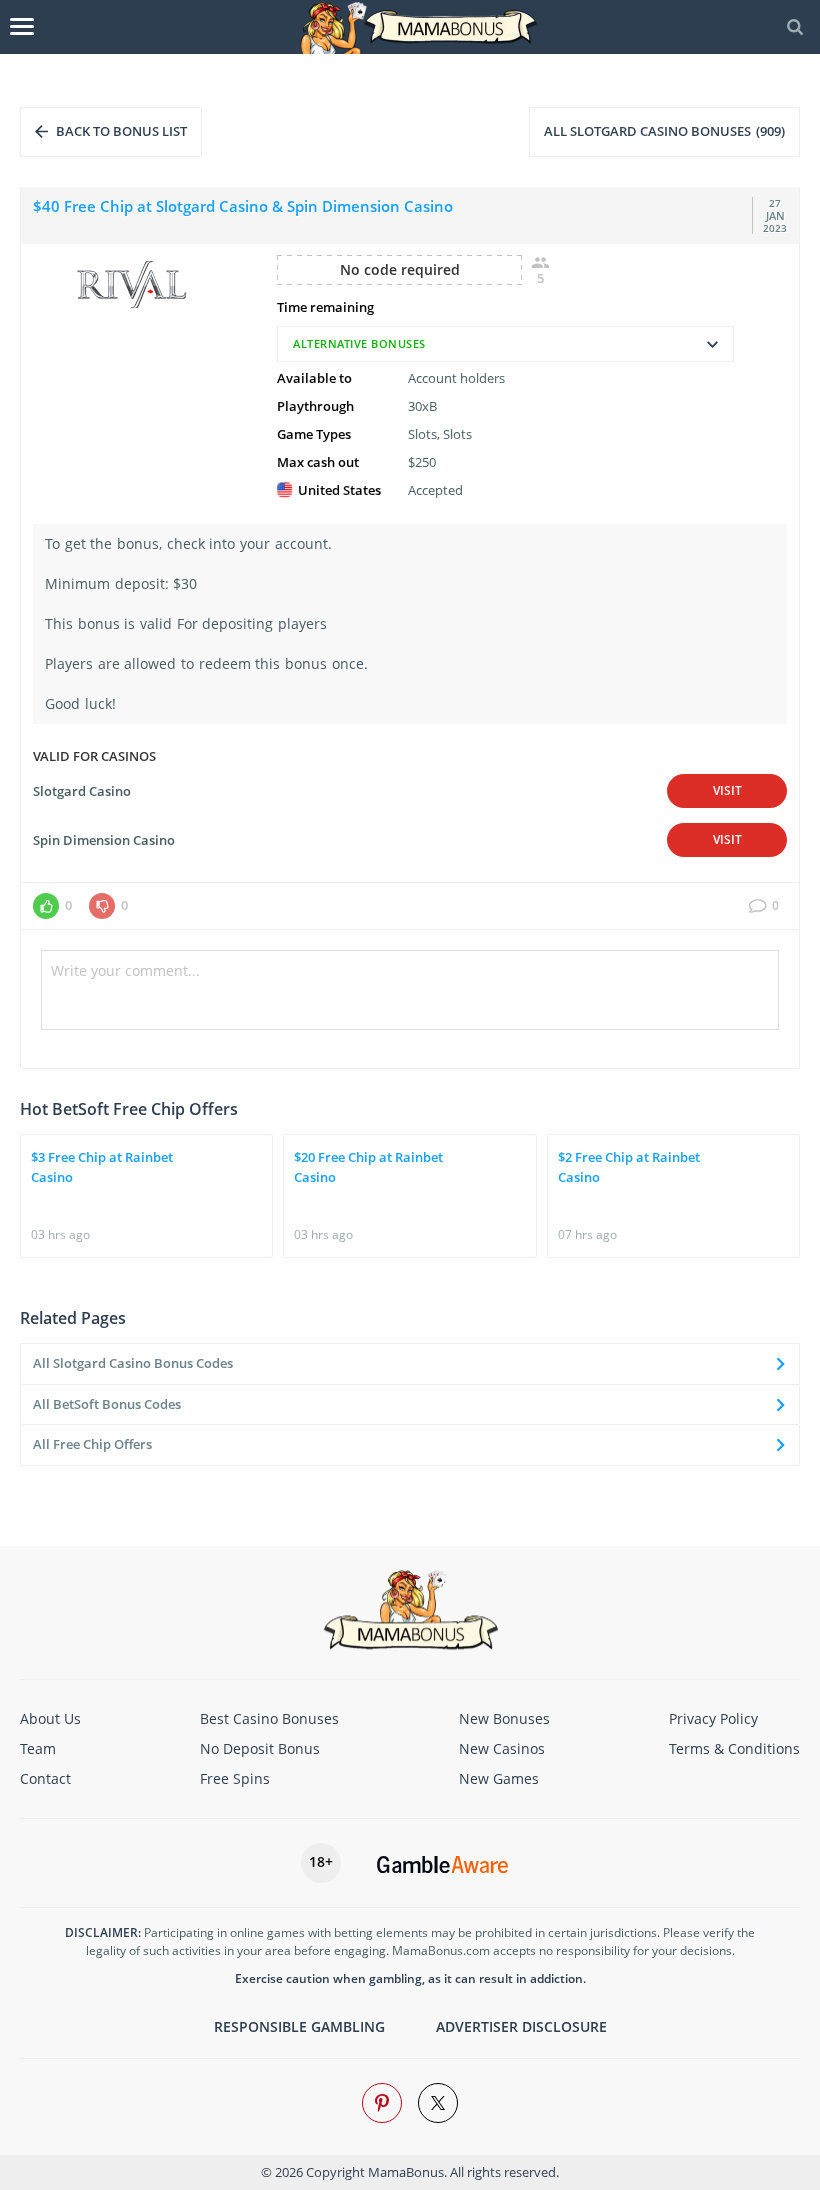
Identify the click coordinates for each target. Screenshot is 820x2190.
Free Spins (235, 1778)
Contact (45, 1778)
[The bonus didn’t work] (102, 906)
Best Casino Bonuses (269, 1718)
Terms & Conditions (734, 1748)
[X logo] (438, 2103)
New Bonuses (504, 1718)
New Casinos (502, 1748)
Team (38, 1748)
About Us (50, 1718)
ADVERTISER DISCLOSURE (521, 2026)
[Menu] (22, 27)
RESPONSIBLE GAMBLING (299, 2026)
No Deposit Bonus (260, 1748)
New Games (499, 1778)
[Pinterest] (382, 2103)
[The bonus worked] (46, 906)
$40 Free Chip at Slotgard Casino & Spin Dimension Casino (243, 206)
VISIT (727, 790)
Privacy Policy (713, 1718)
